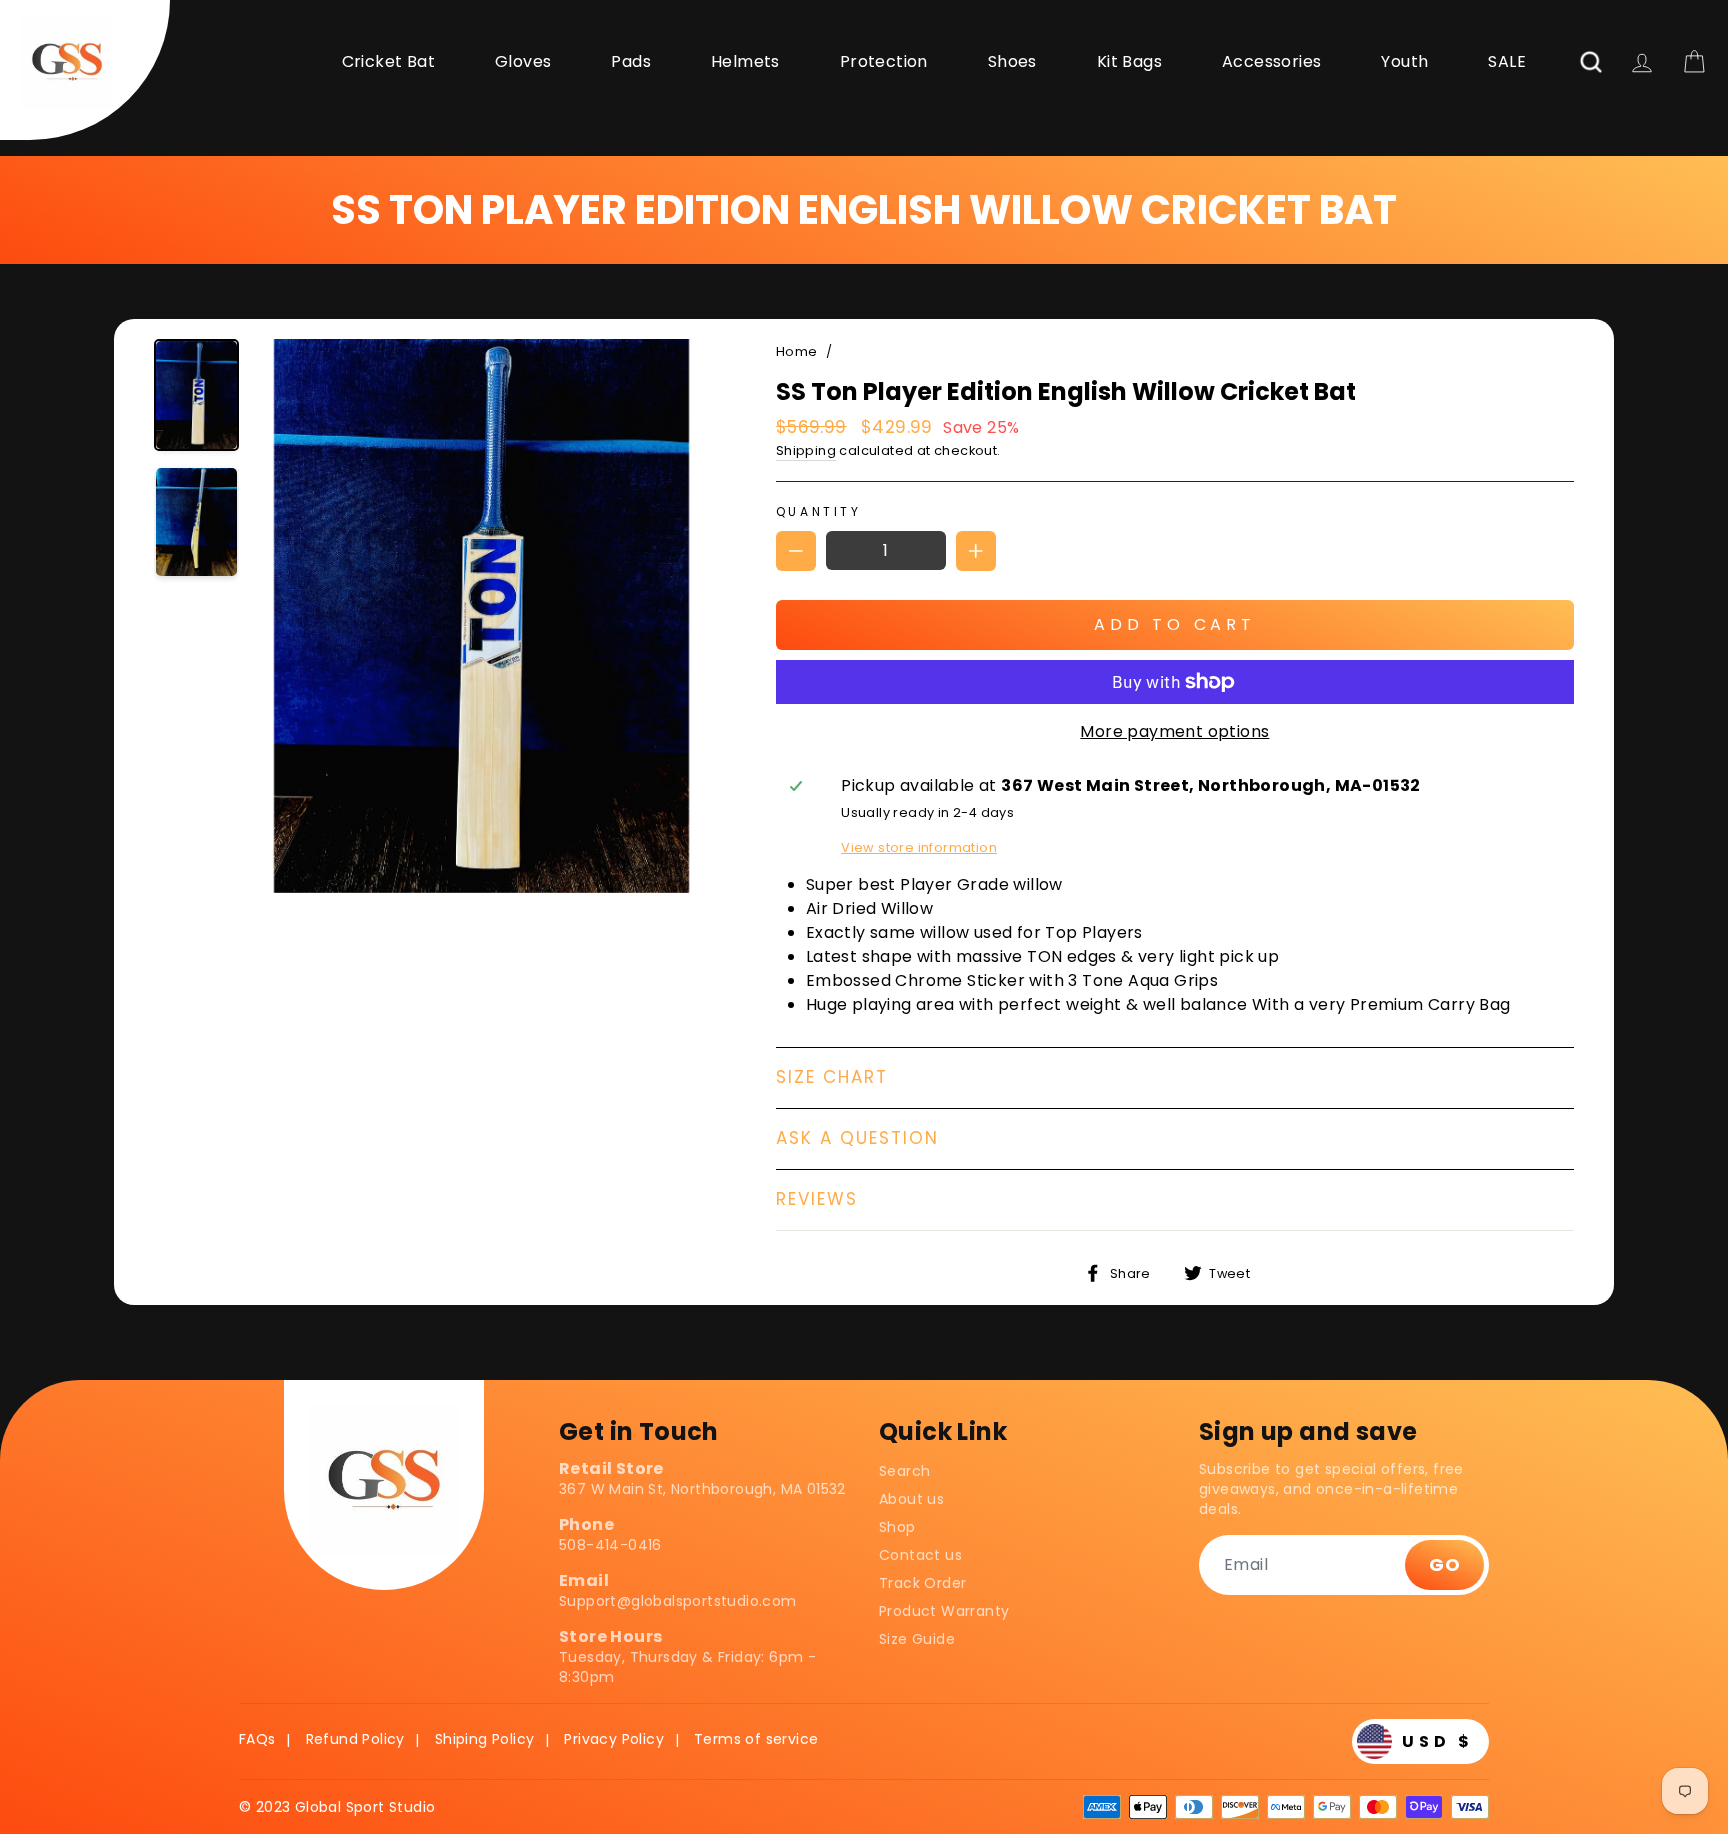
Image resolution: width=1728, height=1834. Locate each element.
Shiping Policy (485, 1739)
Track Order (922, 1583)
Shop (897, 1527)
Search (904, 1471)
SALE (1507, 61)
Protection (884, 61)
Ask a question (857, 1138)
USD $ (1438, 1741)
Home (797, 351)
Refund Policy (355, 1739)
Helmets (745, 61)
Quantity (819, 511)
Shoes (1012, 61)
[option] (481, 619)
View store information (919, 847)
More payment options (1174, 731)
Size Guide (917, 1639)
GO (1444, 1564)
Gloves (523, 61)
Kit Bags (1129, 61)
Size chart (832, 1077)
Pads (631, 61)
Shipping (806, 450)
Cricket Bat (388, 61)
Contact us (920, 1555)
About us (911, 1499)
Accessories (1271, 61)
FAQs (257, 1739)
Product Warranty (944, 1611)
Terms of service (756, 1739)
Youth (1404, 61)
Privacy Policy (614, 1739)
